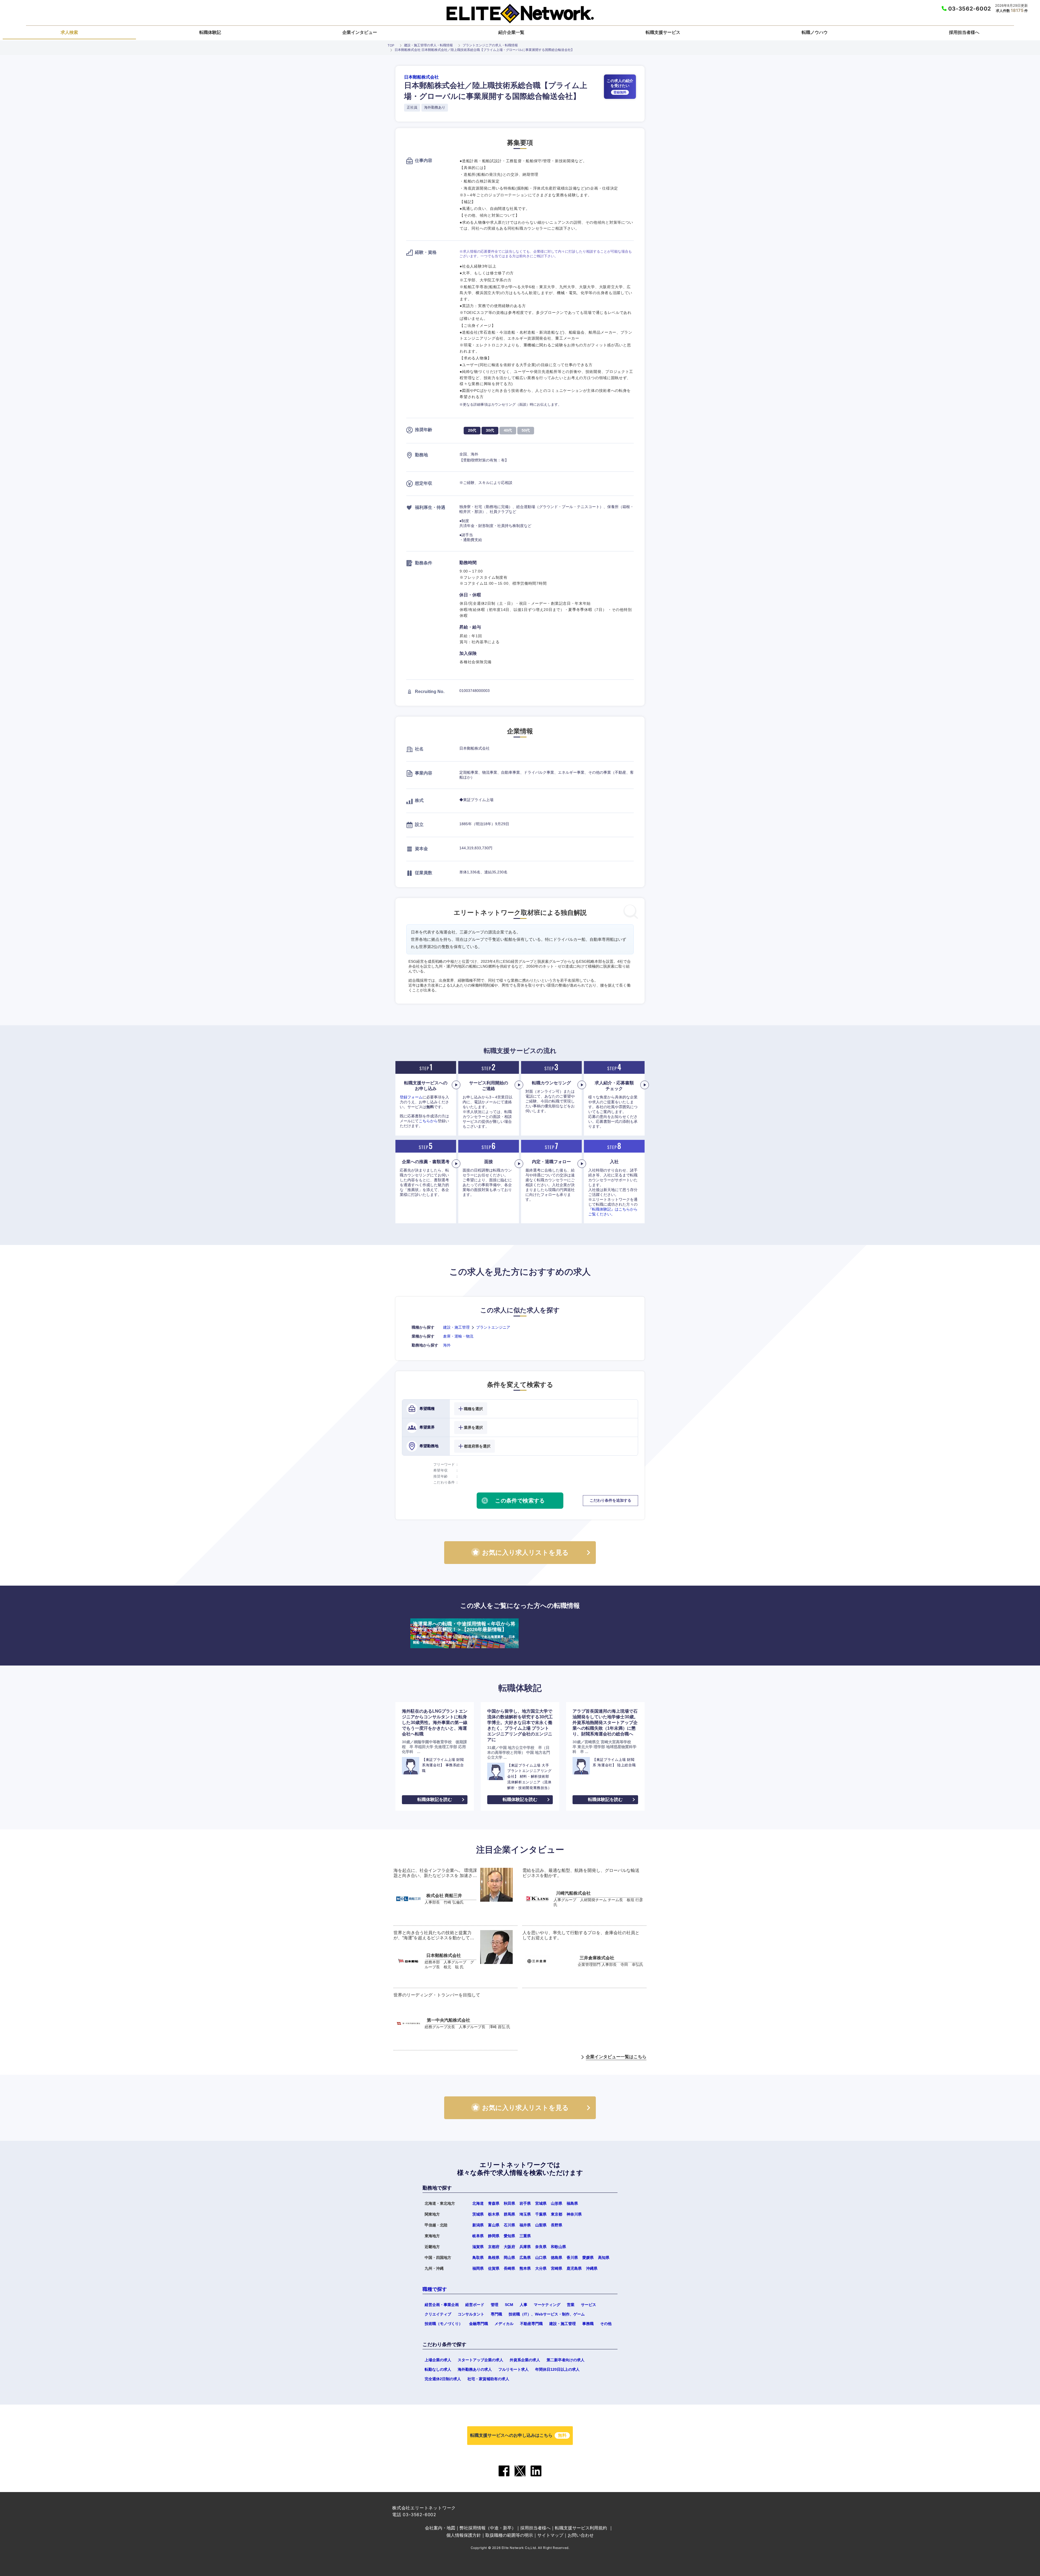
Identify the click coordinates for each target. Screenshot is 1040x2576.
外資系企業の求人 (525, 2360)
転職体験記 (210, 32)
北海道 (478, 2203)
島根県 (494, 2258)
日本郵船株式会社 (421, 77)
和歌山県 (558, 2247)
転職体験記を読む (435, 1799)
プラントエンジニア (493, 1327)
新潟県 (478, 2225)
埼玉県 (525, 2214)
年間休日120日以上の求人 (557, 2369)
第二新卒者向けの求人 (565, 2360)
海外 (447, 1345)
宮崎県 (557, 2268)
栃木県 (494, 2214)
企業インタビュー (360, 32)
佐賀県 (494, 2268)
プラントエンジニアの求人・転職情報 (490, 45)
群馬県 (509, 2214)
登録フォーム (411, 1097)
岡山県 (509, 2258)
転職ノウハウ (815, 32)
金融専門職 (479, 2324)
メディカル (504, 2324)
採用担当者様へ (964, 32)
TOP (391, 45)
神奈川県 (574, 2214)
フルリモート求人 (513, 2369)
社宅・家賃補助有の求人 (488, 2379)
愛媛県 (588, 2258)
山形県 (557, 2203)
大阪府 (509, 2247)
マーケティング (547, 2305)
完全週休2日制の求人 (443, 2379)
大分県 (541, 2268)
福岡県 (478, 2268)
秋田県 (509, 2203)
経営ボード (475, 2305)
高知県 (604, 2258)
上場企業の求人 (438, 2360)
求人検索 (69, 32)
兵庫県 (525, 2247)
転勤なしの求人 (438, 2369)
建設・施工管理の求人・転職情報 (428, 45)
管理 (495, 2305)
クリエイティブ (438, 2314)
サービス (589, 2305)
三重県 (525, 2236)
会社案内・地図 (440, 2528)
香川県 (572, 2258)
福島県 (572, 2203)
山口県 (541, 2258)
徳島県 (557, 2258)
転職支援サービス (663, 32)
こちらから (428, 1121)
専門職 (496, 2314)
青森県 (494, 2203)
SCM (509, 2305)
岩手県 (525, 2203)
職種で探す (435, 2289)
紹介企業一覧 (511, 32)
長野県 (557, 2225)
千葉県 (541, 2214)
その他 (606, 2324)
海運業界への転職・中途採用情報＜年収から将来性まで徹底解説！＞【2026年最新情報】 (464, 1633)
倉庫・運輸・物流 (458, 1336)
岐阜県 (478, 2236)
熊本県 (525, 2268)
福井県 (525, 2225)
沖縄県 (592, 2268)
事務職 (588, 2324)
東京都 (557, 2214)
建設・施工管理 (456, 1327)
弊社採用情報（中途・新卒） (488, 2528)
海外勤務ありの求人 (475, 2369)
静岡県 (494, 2236)
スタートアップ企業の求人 (480, 2360)
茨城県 (478, 2214)
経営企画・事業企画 (442, 2305)
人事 (524, 2305)
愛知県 (509, 2236)
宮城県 (541, 2203)
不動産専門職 (531, 2324)
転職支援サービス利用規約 (581, 2528)
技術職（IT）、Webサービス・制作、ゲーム (547, 2314)
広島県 (525, 2258)
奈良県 (541, 2247)
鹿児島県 (574, 2268)
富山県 (494, 2225)
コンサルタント (471, 2314)
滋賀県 (478, 2247)
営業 (571, 2305)
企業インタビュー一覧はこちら (616, 2057)
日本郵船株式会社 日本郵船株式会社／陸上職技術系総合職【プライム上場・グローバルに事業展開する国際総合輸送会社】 (484, 50)
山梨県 (541, 2225)
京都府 (494, 2247)
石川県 (509, 2225)
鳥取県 (478, 2258)
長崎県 (509, 2268)
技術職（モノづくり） (444, 2324)
